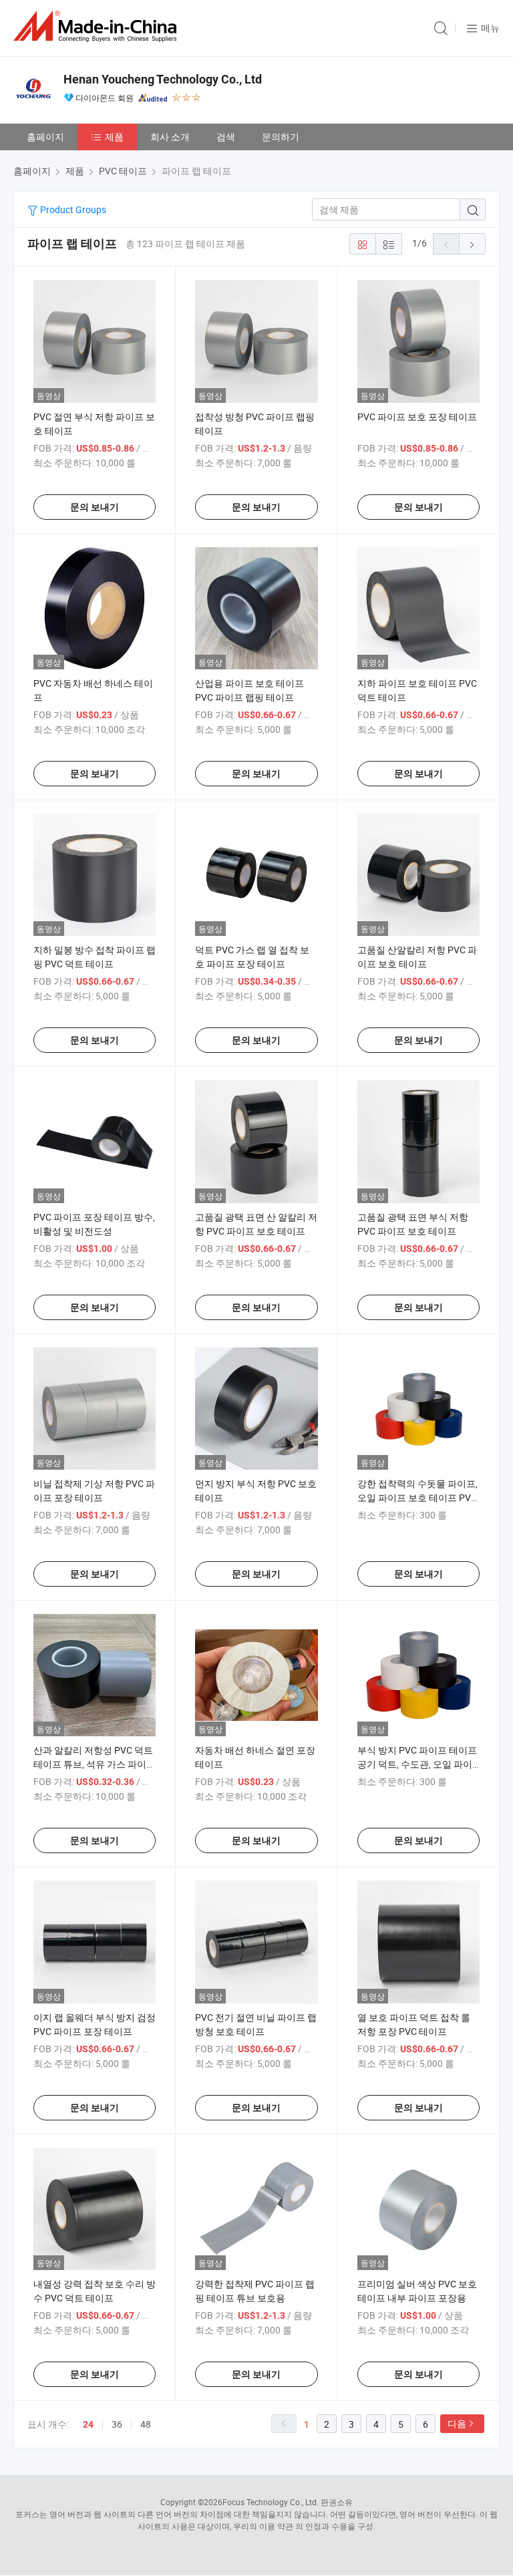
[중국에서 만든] (98, 26)
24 (88, 2424)
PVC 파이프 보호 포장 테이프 (417, 417)
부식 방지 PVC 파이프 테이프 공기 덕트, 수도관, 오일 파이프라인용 (417, 1764)
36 (117, 2424)
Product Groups (72, 209)
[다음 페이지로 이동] (472, 244)
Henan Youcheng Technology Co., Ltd (163, 79)
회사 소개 (170, 137)
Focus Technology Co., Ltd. (271, 2502)
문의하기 (281, 137)
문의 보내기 (95, 507)
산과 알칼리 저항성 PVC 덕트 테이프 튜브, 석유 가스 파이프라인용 (95, 1764)
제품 (114, 137)
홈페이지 (45, 137)
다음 (457, 2423)
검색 (226, 137)
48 (146, 2424)
